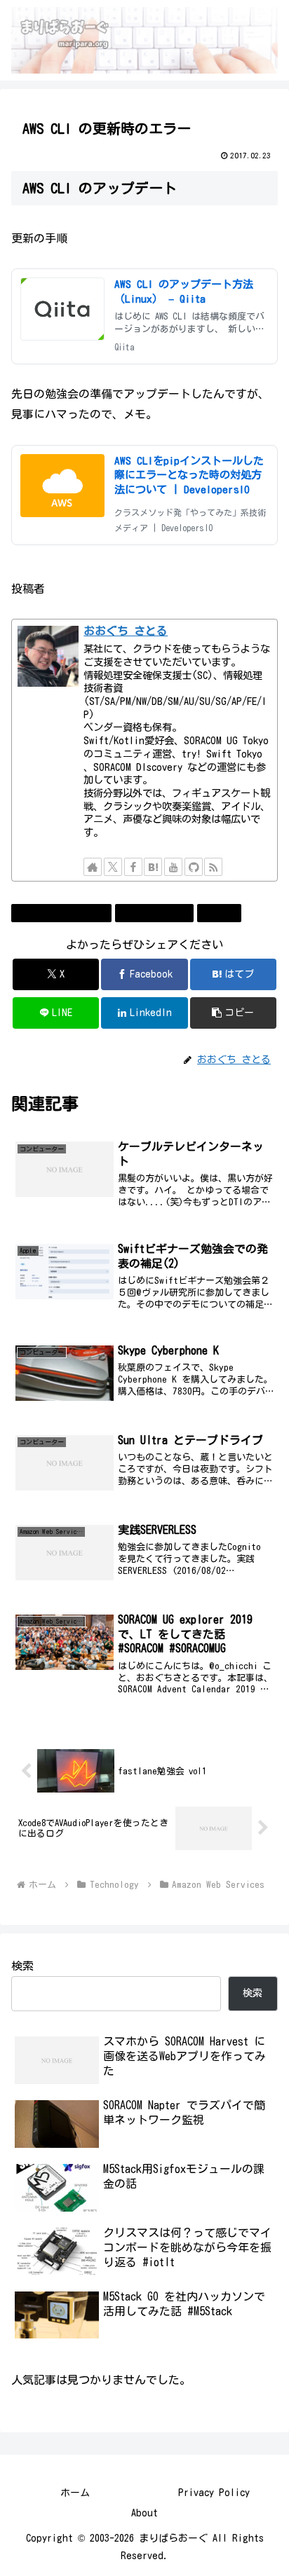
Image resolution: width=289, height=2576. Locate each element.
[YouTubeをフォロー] (173, 867)
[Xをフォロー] (113, 867)
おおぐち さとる (126, 631)
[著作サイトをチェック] (93, 867)
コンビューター (160, 912)
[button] (234, 1013)
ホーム (75, 2493)
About (144, 2513)
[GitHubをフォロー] (194, 867)
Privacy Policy (214, 2493)
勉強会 (224, 912)
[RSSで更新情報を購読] (213, 867)
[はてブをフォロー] (153, 867)
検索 (22, 1966)
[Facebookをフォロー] (133, 867)
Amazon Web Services (67, 912)
